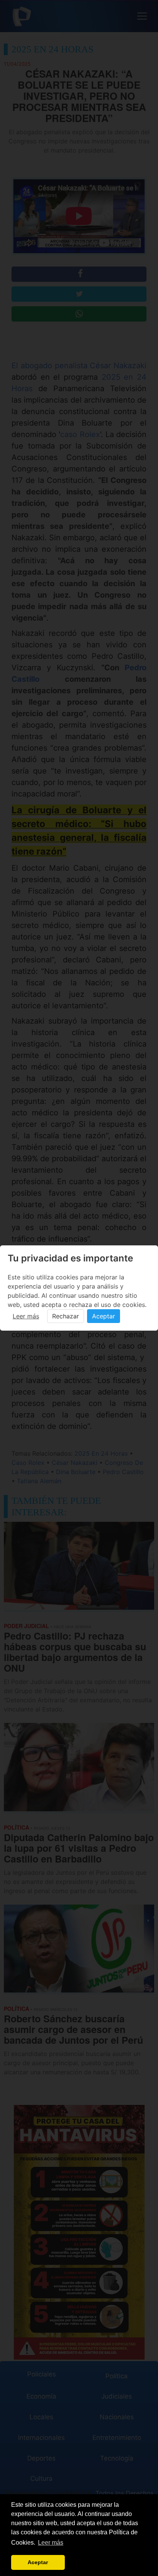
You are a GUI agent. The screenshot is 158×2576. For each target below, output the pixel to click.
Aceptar (104, 1316)
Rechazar (66, 1316)
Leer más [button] (51, 2543)
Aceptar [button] (38, 2562)
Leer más (26, 1316)
